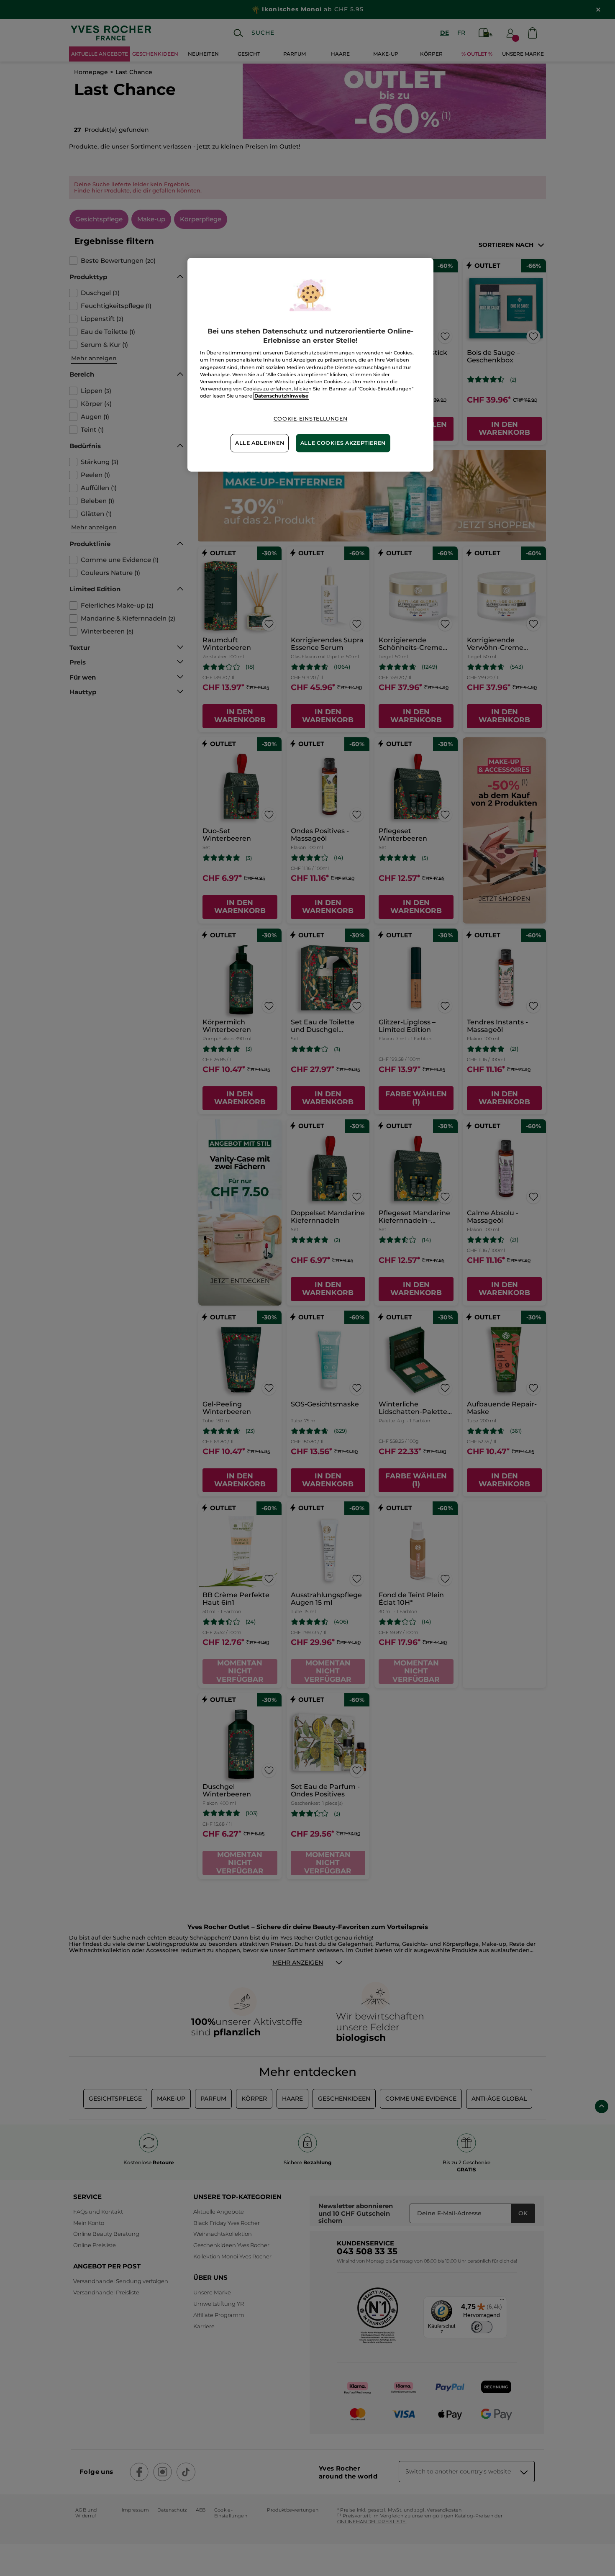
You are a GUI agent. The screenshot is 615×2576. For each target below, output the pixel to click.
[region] (310, 365)
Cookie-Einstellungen (311, 419)
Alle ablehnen (260, 443)
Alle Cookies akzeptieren (343, 443)
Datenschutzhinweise (281, 396)
